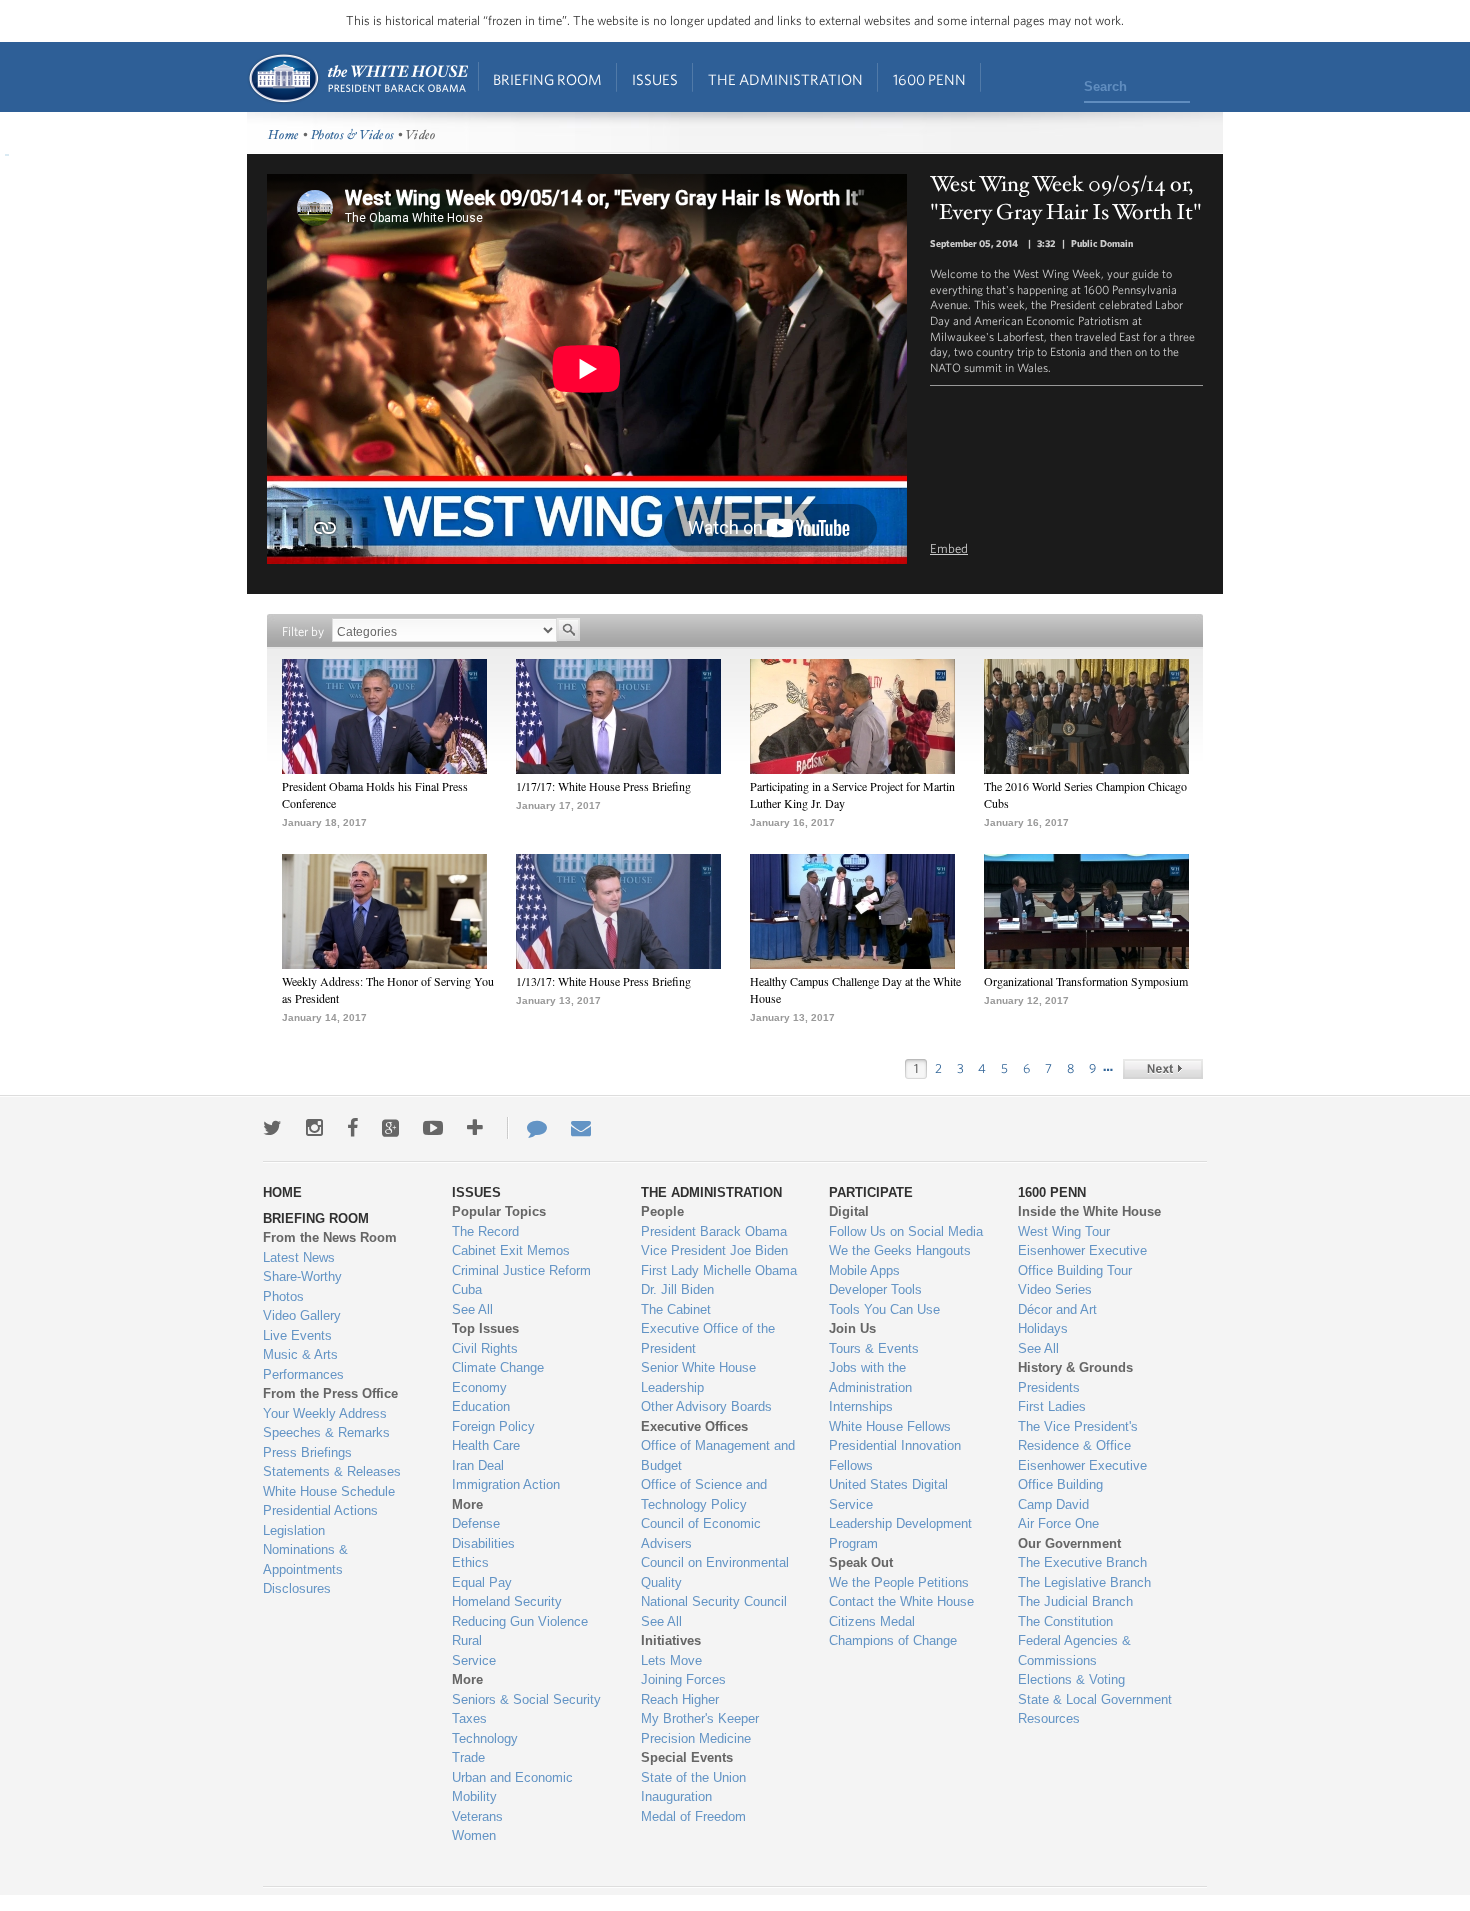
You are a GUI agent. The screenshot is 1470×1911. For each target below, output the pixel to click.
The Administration (785, 79)
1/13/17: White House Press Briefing (603, 981)
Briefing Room (547, 79)
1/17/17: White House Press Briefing (603, 786)
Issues (655, 79)
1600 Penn (929, 79)
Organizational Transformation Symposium (1086, 981)
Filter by (303, 631)
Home (357, 78)
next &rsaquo (1163, 1069)
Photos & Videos (353, 135)
